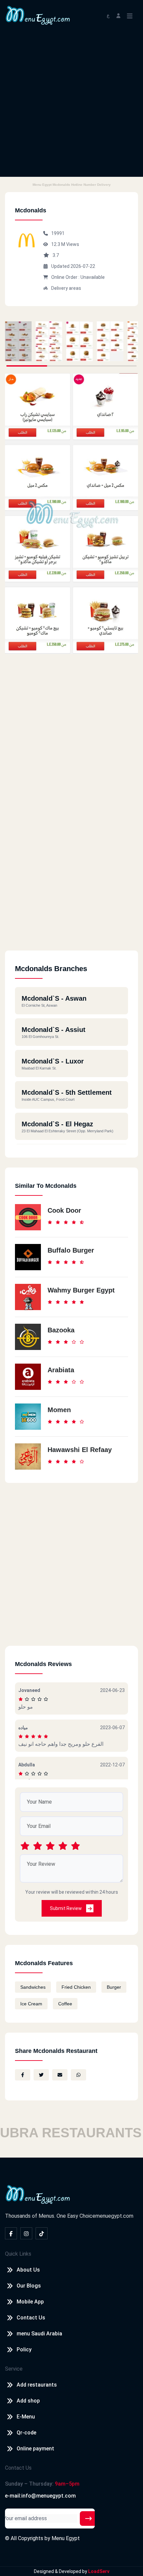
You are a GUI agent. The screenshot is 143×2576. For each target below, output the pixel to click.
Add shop (28, 2401)
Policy (24, 2350)
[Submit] (88, 2519)
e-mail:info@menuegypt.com (40, 2496)
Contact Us (31, 2318)
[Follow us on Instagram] (26, 2233)
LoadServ (99, 2571)
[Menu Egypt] (38, 15)
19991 (58, 233)
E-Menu (26, 2417)
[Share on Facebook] (23, 2075)
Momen (59, 1410)
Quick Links (18, 2254)
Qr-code (26, 2433)
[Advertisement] (71, 105)
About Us (28, 2270)
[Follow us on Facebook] (11, 2233)
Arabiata (61, 1370)
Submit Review (66, 1908)
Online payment (35, 2449)
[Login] (118, 15)
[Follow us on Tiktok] (42, 2233)
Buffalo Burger (71, 1250)
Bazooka (61, 1330)
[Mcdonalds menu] (18, 341)
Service (14, 2369)
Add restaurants (37, 2385)
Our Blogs (29, 2286)
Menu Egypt (66, 2538)
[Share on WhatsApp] (78, 2075)
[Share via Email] (60, 2075)
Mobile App (30, 2302)
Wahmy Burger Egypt (81, 1290)
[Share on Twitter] (41, 2075)
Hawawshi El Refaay (80, 1450)
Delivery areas (66, 288)
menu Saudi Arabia (39, 2334)
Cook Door (64, 1210)
